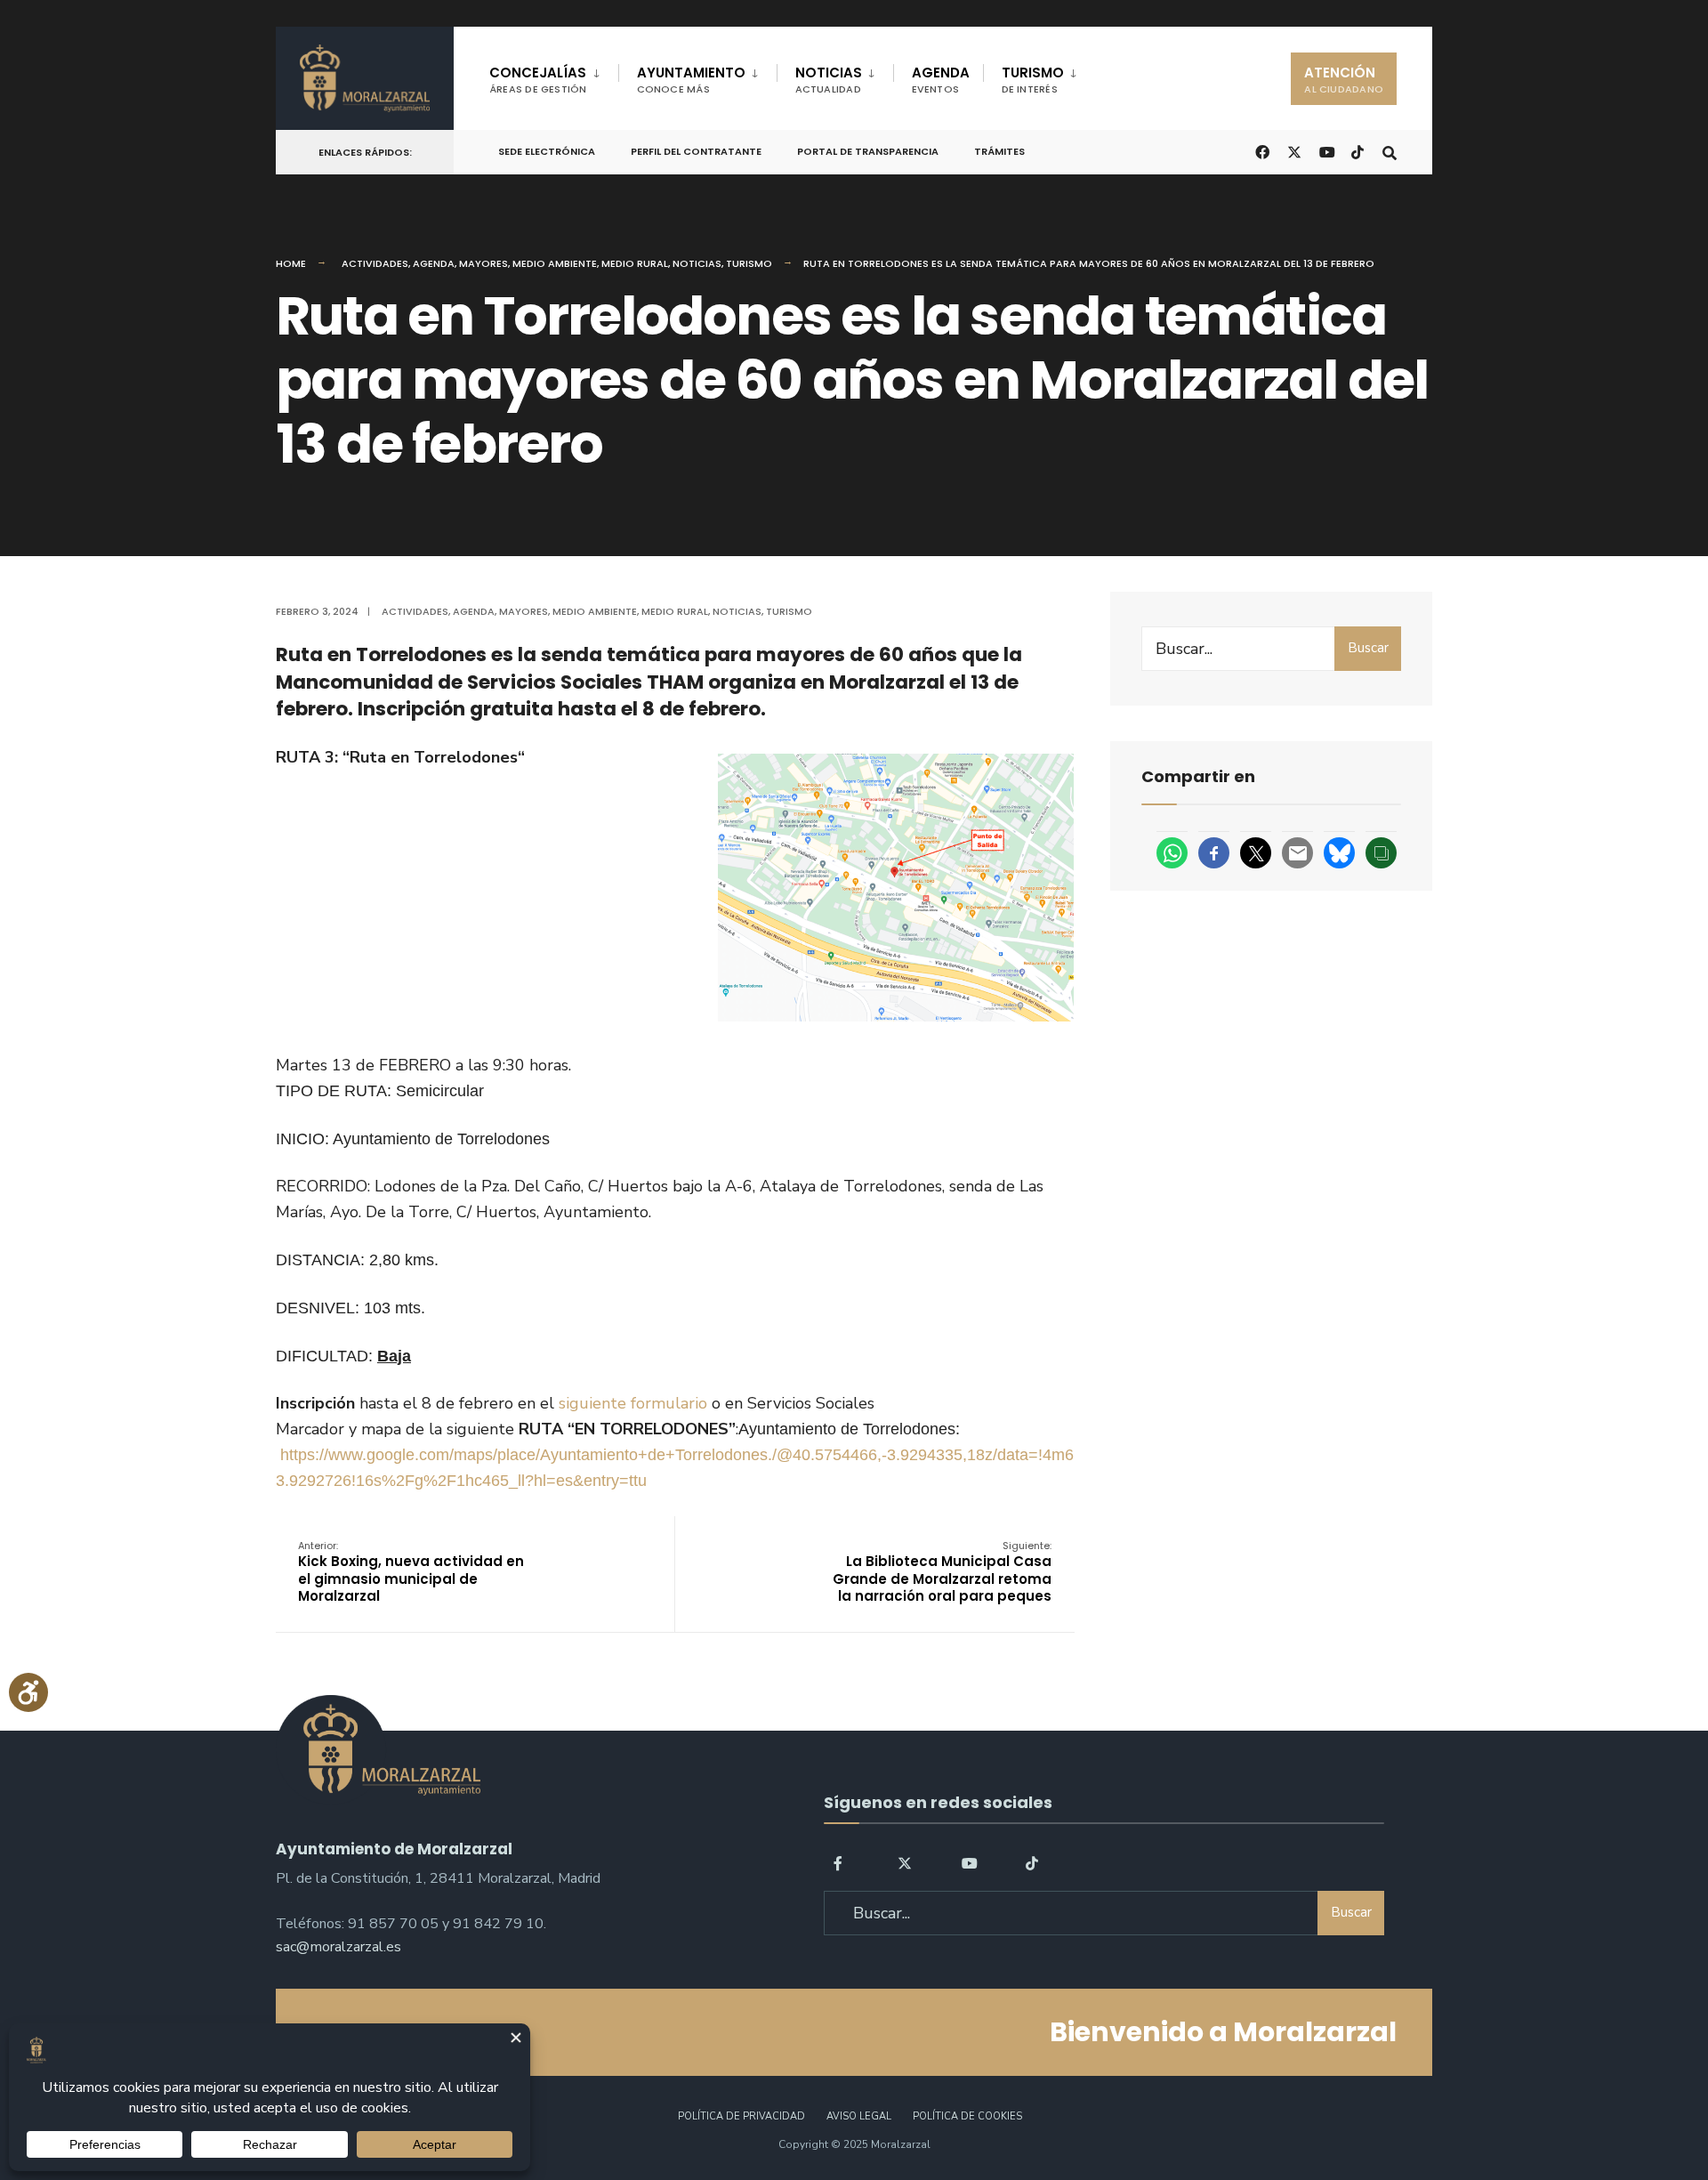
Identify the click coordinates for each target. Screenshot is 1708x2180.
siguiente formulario (633, 1403)
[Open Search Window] (1390, 151)
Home (291, 263)
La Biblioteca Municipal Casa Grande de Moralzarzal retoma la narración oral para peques (942, 1572)
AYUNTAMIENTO (691, 80)
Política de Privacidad (741, 2116)
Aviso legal (859, 2116)
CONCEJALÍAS (538, 80)
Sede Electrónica (547, 151)
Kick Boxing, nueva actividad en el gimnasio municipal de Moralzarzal (411, 1572)
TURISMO (1033, 80)
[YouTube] (969, 1862)
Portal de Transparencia (868, 151)
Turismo (749, 263)
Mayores (483, 263)
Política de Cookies (967, 2116)
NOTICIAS (829, 80)
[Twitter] (905, 1862)
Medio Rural (635, 263)
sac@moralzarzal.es (338, 1947)
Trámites (999, 151)
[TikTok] (1358, 151)
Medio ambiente (555, 263)
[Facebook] (841, 1862)
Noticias (697, 263)
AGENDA (941, 80)
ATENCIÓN (1344, 80)
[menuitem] (554, 77)
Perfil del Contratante (696, 151)
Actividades (375, 263)
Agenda (434, 263)
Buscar (1368, 648)
